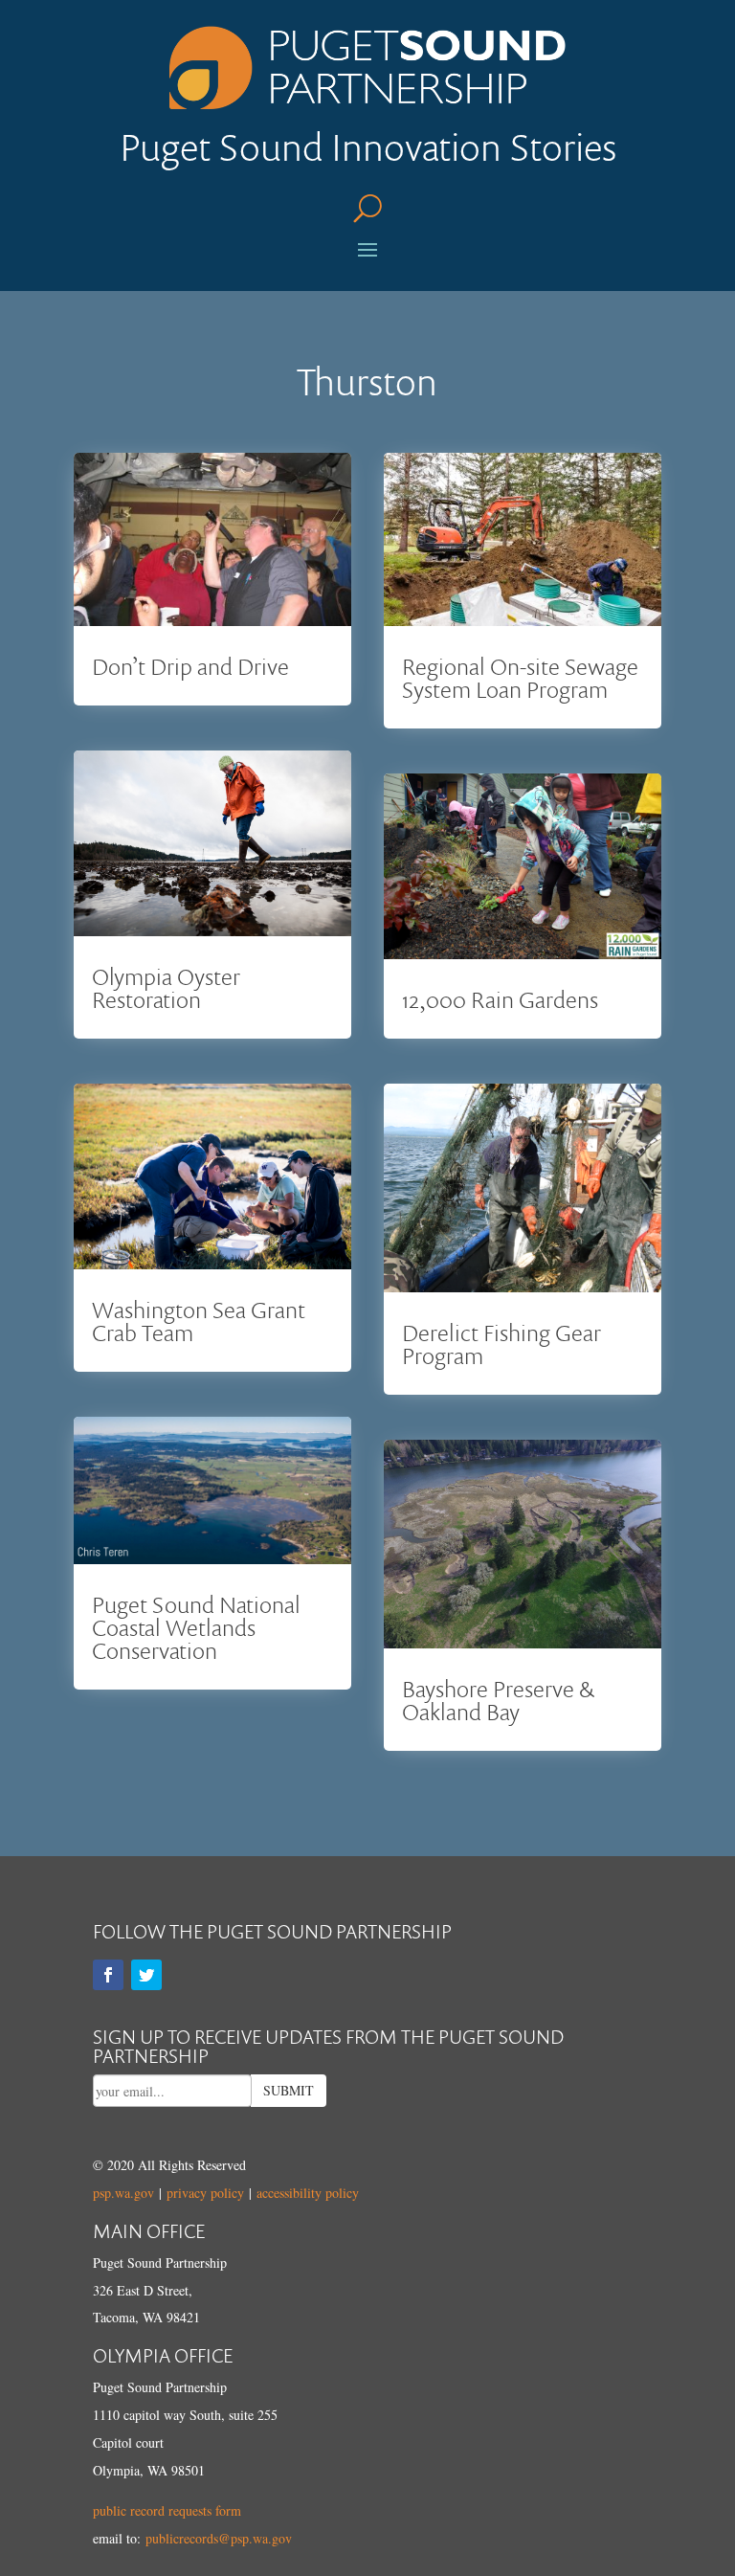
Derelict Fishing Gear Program (501, 1344)
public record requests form (167, 2510)
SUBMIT (289, 2090)
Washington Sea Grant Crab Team (199, 1321)
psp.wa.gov (123, 2193)
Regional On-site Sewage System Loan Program (520, 677)
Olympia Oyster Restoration (166, 987)
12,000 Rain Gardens (500, 999)
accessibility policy (308, 2193)
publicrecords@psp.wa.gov (219, 2538)
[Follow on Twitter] (146, 1975)
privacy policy (205, 2193)
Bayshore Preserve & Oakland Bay (498, 1700)
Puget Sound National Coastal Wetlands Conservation (196, 1627)
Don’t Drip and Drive (190, 666)
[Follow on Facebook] (108, 1975)
